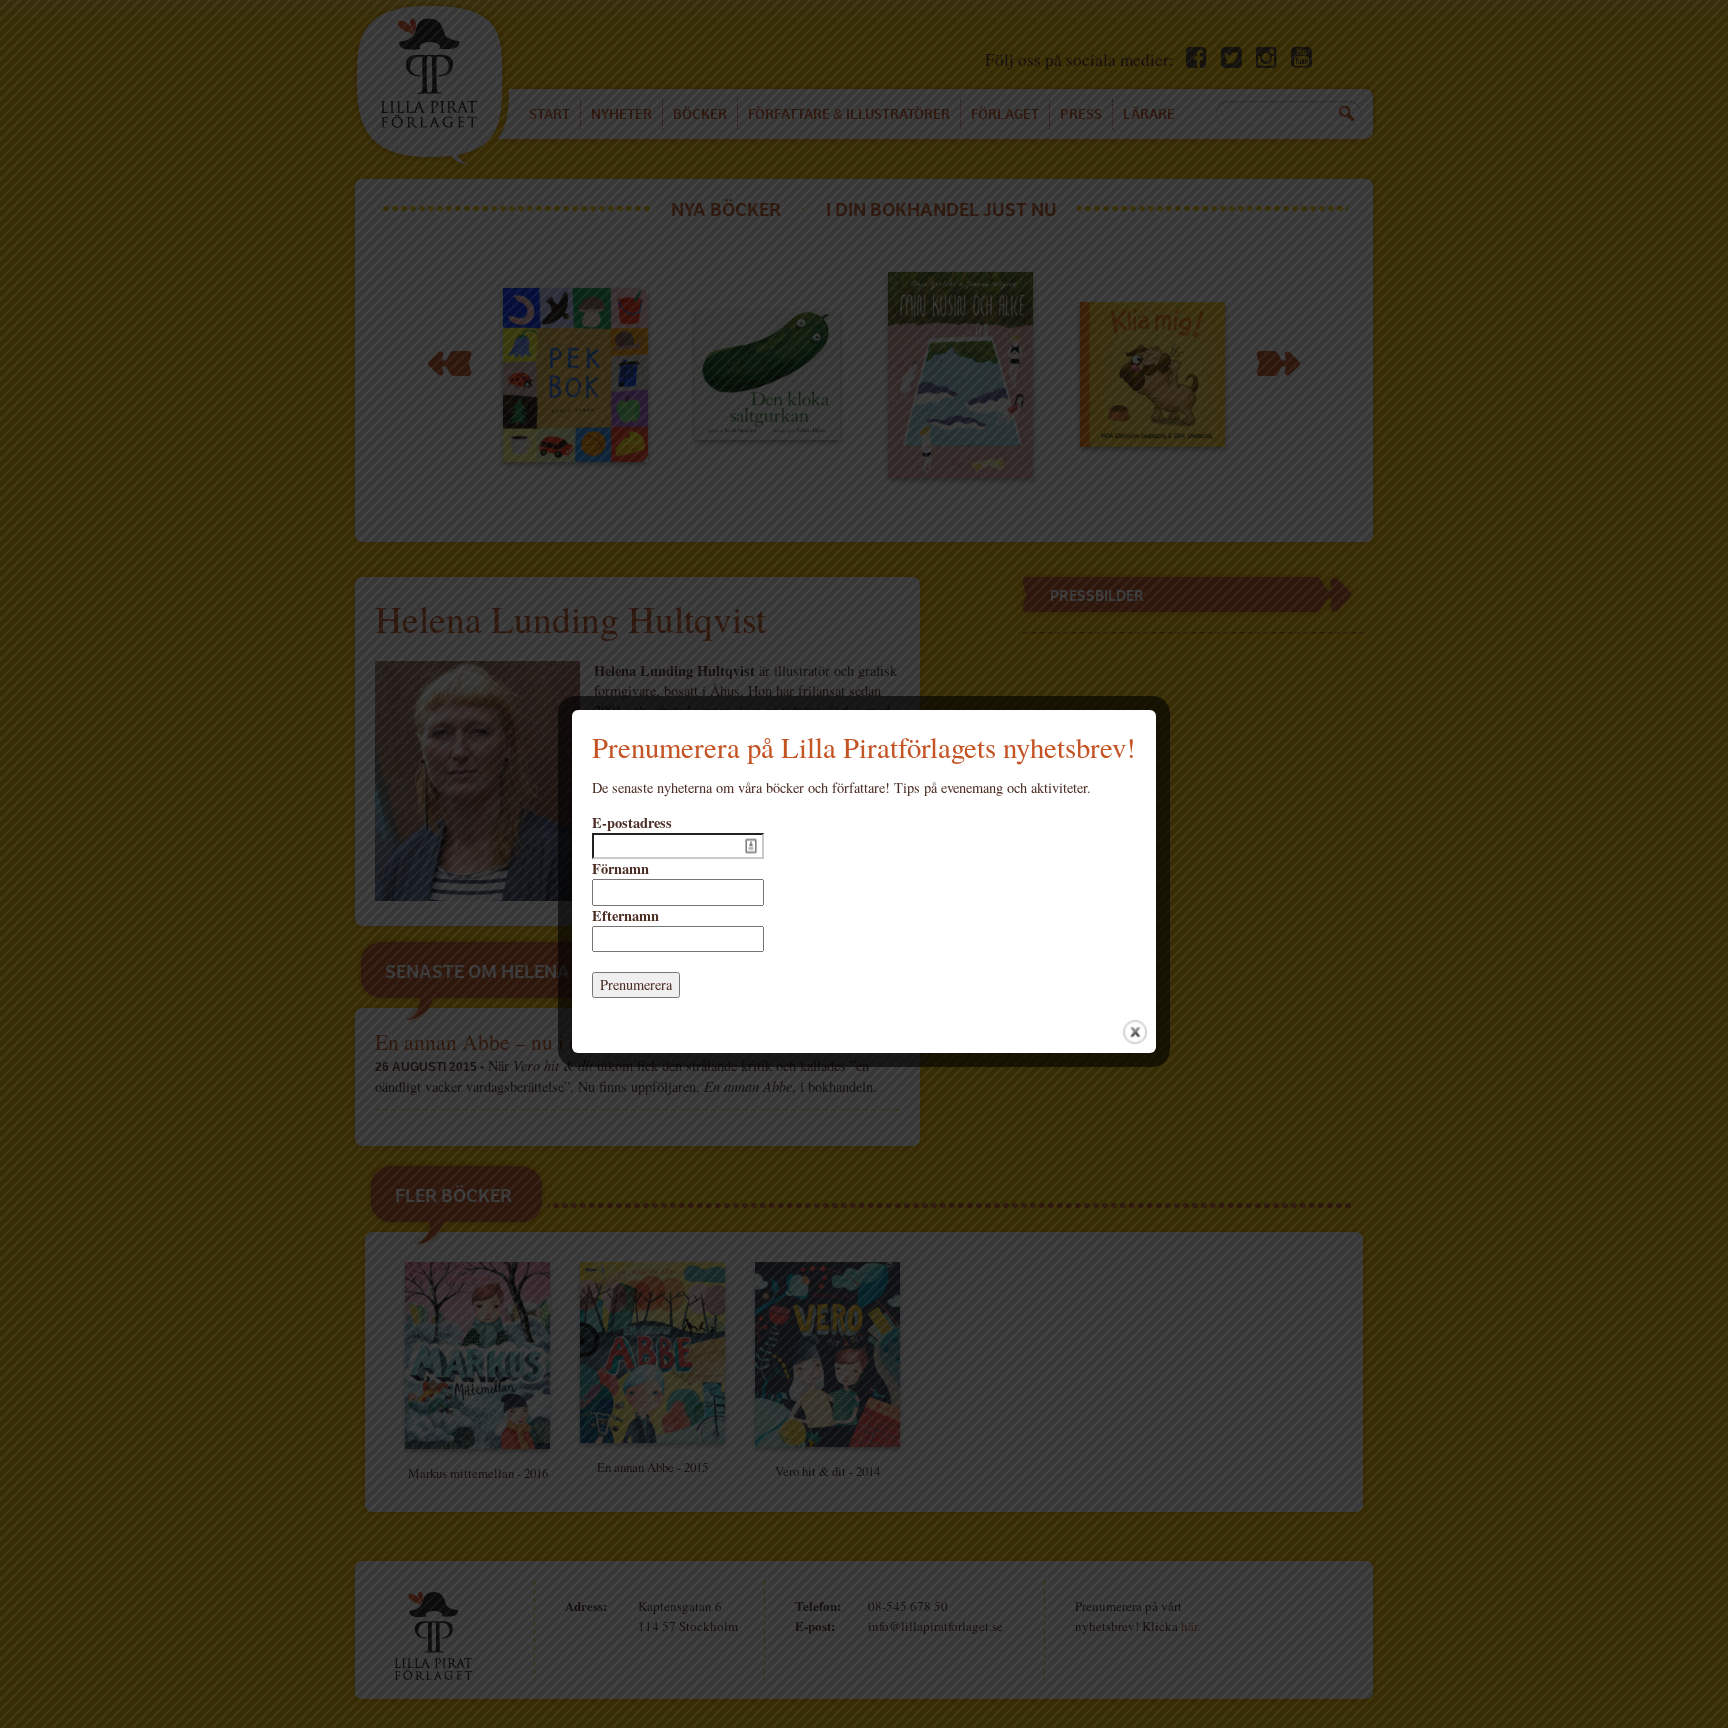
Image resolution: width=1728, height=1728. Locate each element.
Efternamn (625, 916)
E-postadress (632, 823)
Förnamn (620, 869)
